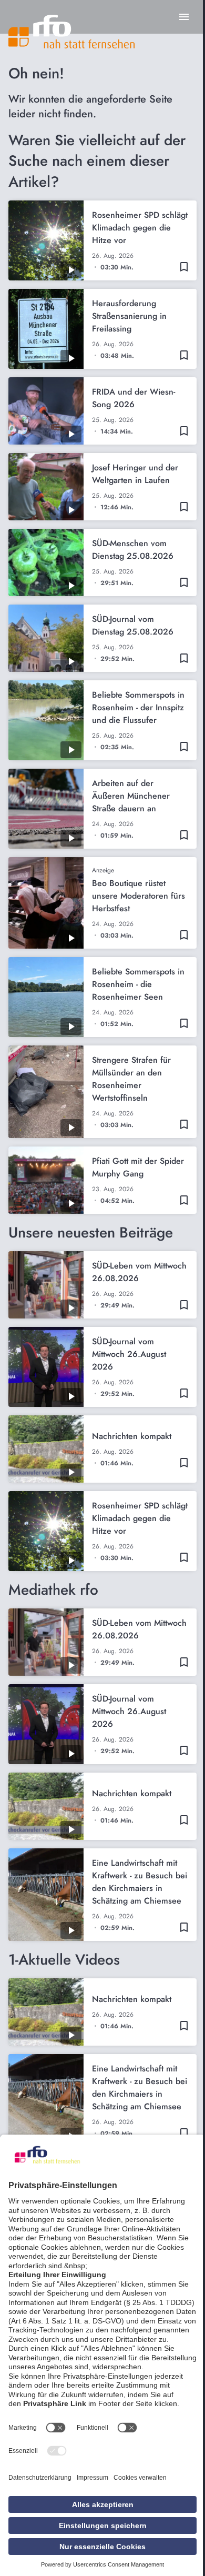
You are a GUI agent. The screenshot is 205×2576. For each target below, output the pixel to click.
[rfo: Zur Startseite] (71, 32)
